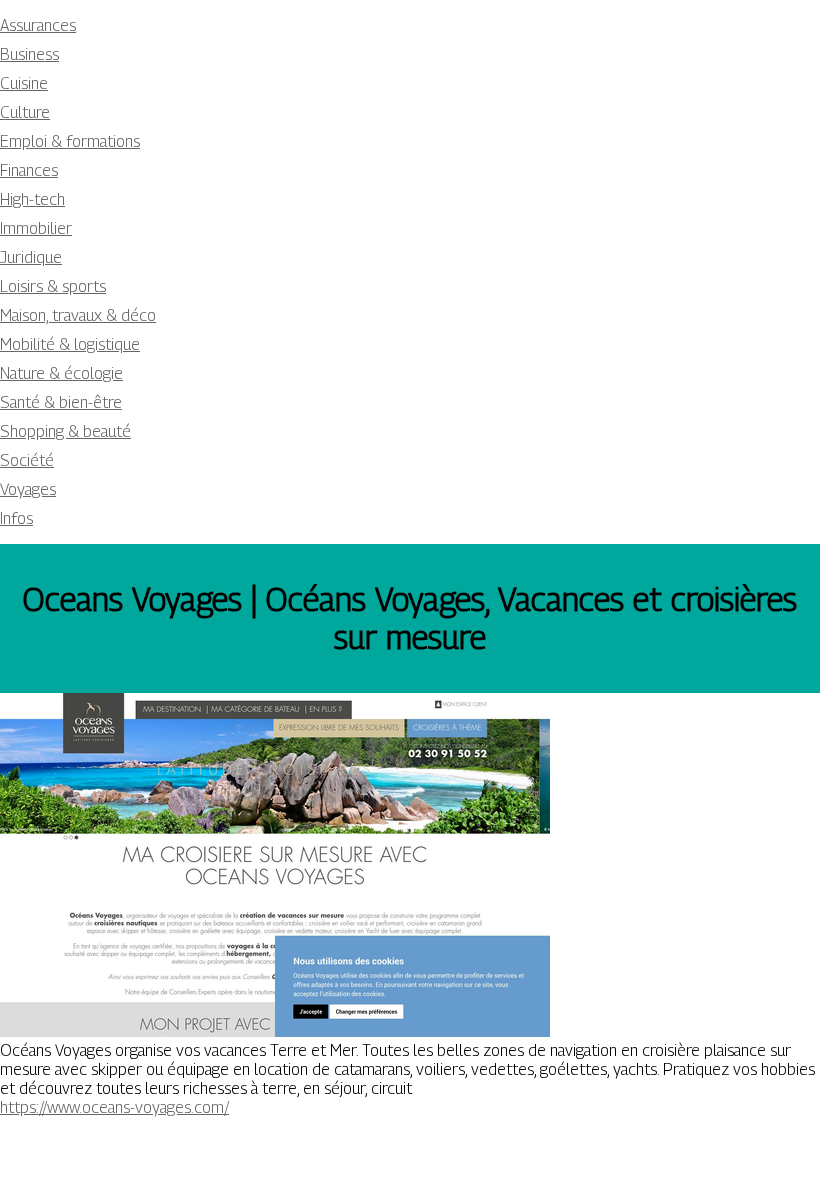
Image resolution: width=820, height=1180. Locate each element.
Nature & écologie (61, 373)
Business (29, 54)
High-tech (32, 199)
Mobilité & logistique (70, 344)
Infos (16, 518)
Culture (25, 112)
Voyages (28, 489)
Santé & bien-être (61, 402)
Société (27, 460)
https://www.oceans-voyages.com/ (114, 1107)
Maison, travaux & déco (78, 315)
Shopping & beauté (65, 431)
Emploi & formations (70, 141)
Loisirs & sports (53, 286)
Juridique (31, 257)
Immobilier (36, 228)
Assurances (38, 25)
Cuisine (24, 83)
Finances (29, 170)
